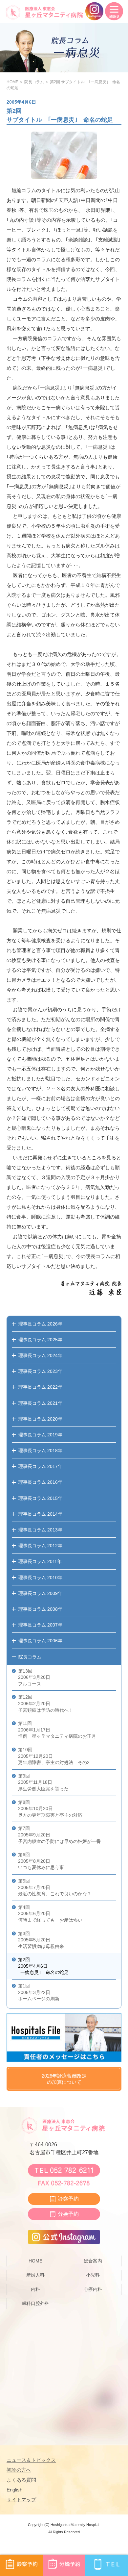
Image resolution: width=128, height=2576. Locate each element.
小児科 (93, 2275)
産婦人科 (35, 2275)
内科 (35, 2289)
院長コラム (34, 82)
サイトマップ (21, 2500)
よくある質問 (21, 2480)
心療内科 (93, 2289)
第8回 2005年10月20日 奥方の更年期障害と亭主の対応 (50, 1809)
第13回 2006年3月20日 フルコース (34, 1677)
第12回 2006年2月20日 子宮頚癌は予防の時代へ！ (46, 1703)
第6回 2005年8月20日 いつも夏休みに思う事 (41, 1861)
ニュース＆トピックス (31, 2460)
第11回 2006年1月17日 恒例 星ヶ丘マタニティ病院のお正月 (57, 1730)
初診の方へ (19, 2470)
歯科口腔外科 (35, 2303)
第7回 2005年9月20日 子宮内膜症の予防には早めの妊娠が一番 (59, 1835)
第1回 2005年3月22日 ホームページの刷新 (39, 1992)
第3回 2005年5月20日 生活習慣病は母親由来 (41, 1940)
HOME (12, 82)
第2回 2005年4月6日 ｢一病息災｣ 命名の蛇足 (43, 1966)
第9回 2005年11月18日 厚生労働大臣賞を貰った (43, 1782)
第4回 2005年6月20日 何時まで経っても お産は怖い (50, 1914)
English (14, 2490)
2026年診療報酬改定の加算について (64, 2079)
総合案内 (93, 2261)
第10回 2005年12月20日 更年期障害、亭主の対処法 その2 (54, 1756)
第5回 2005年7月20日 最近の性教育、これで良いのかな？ (55, 1887)
